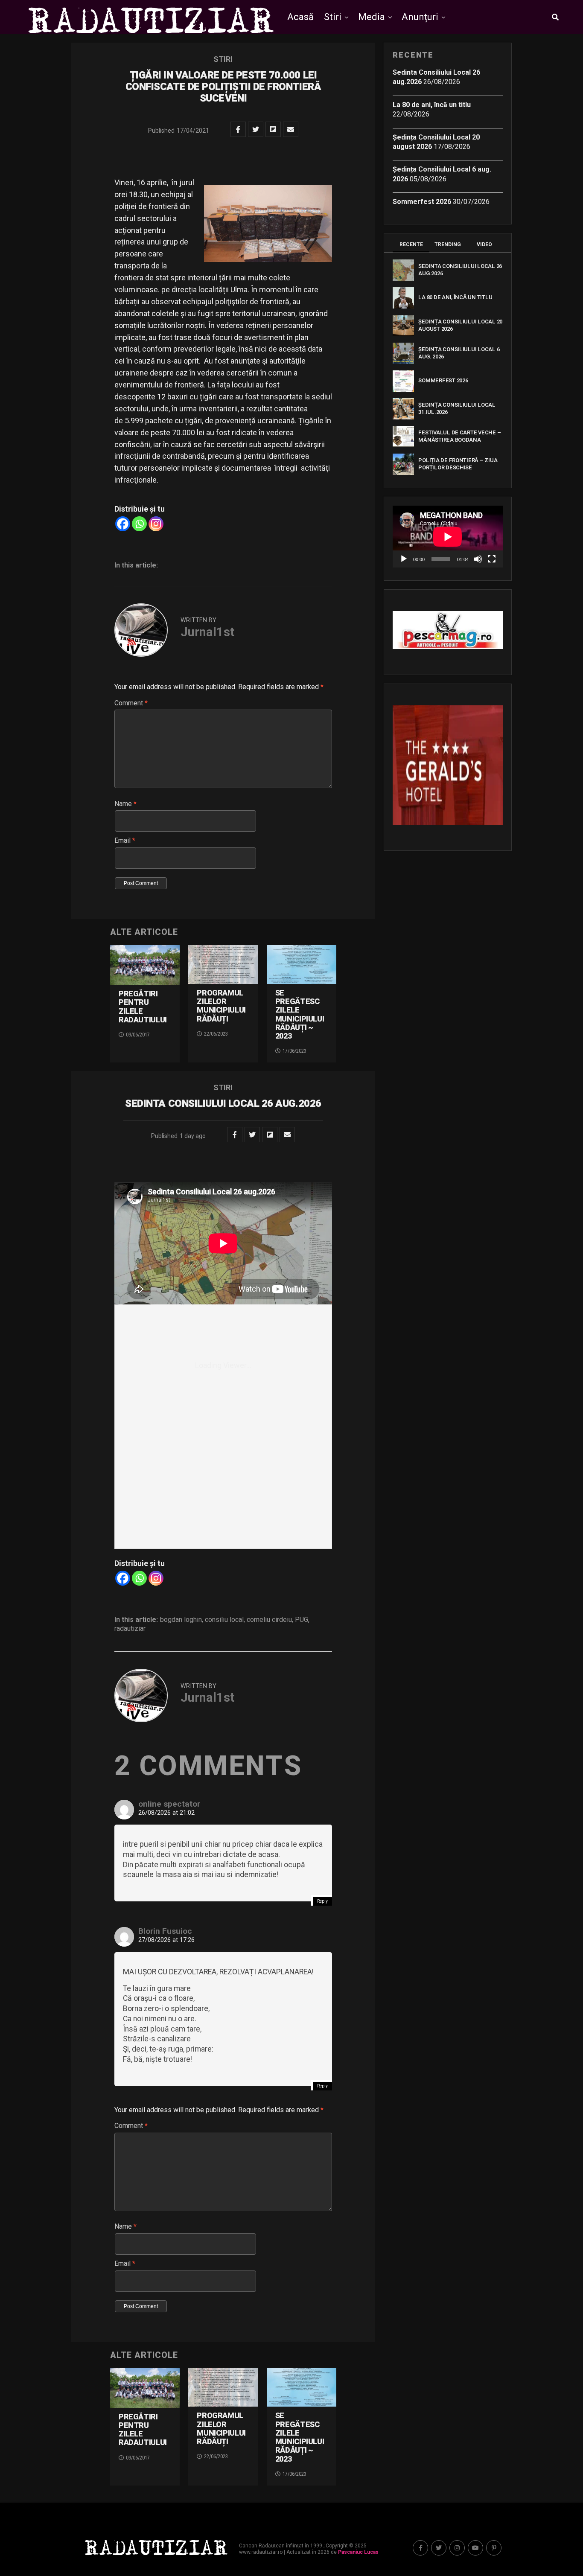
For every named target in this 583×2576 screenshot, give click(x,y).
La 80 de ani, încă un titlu (432, 105)
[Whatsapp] (139, 524)
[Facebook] (123, 524)
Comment (131, 703)
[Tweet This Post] (256, 129)
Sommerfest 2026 (422, 202)
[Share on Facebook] (238, 129)
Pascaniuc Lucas (358, 2552)
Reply (322, 1901)
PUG (302, 1620)
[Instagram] (156, 524)
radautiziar (130, 1629)
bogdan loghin (181, 1620)
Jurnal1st (207, 632)
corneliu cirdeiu (269, 1620)
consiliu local (224, 1620)
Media (372, 17)
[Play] (404, 559)
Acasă (300, 17)
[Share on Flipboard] (273, 129)
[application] (448, 537)
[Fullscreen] (492, 559)
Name (125, 804)
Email (125, 840)
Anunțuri (420, 17)
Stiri (333, 17)
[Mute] (478, 559)
